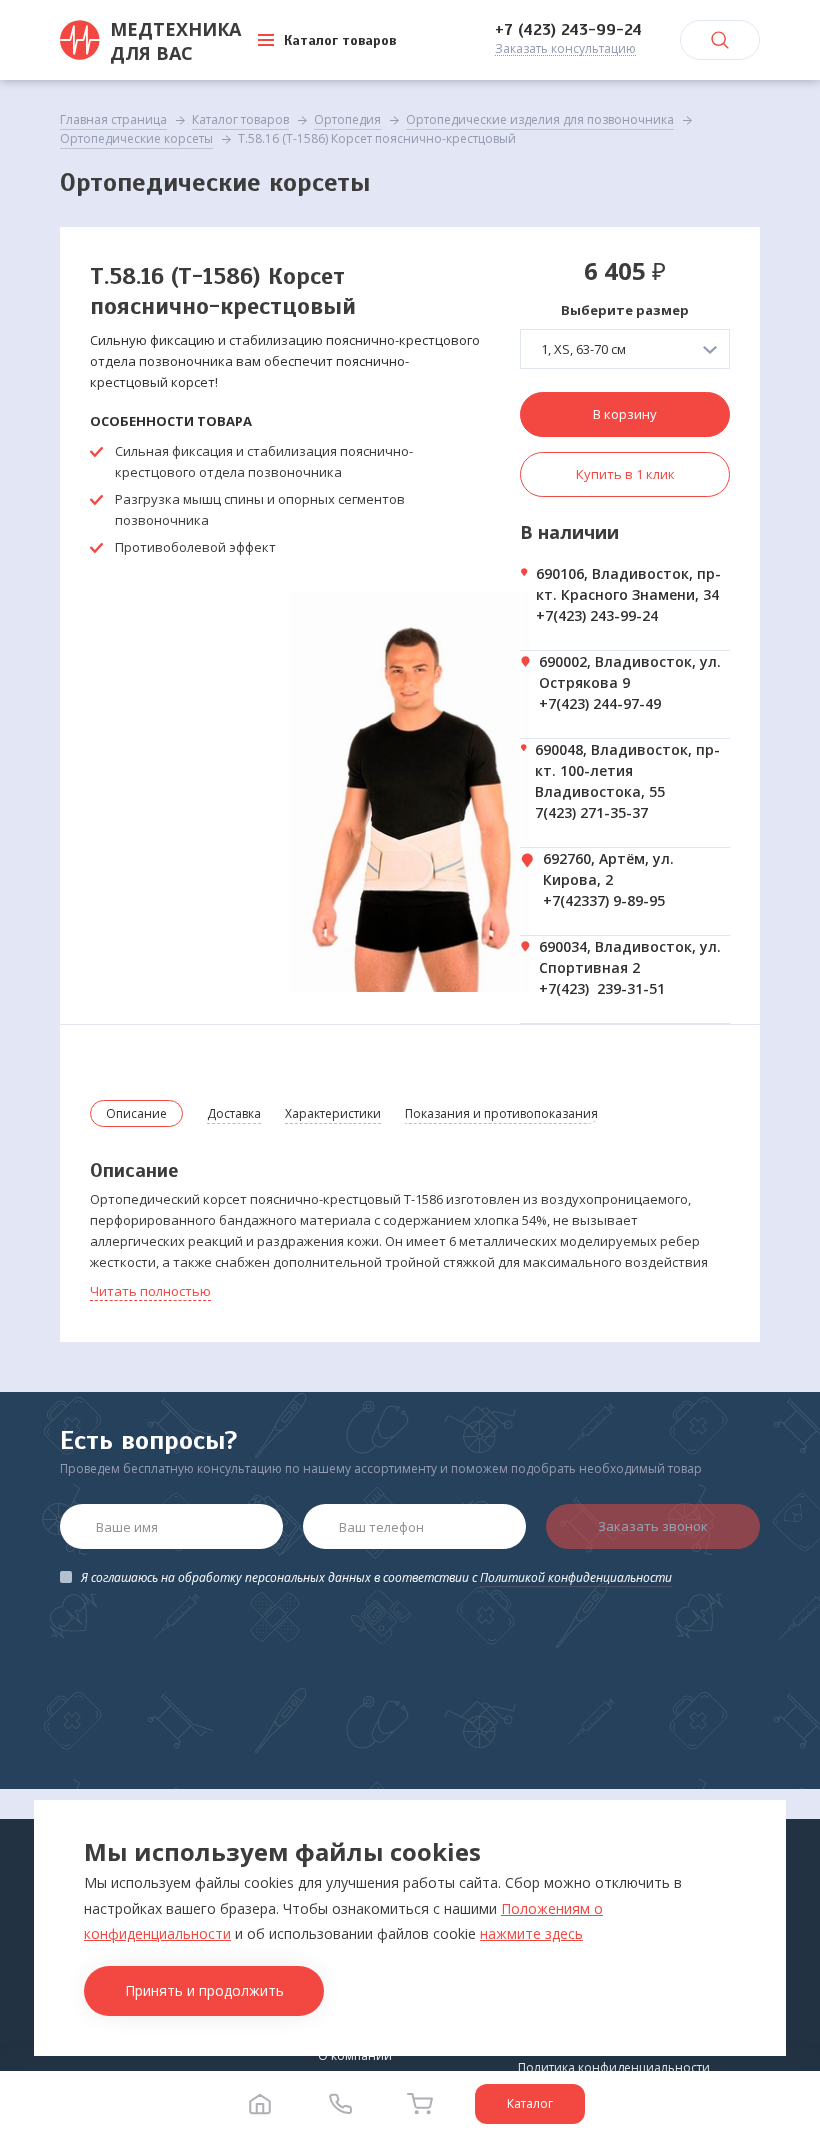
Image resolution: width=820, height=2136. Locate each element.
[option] (410, 792)
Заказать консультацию (565, 49)
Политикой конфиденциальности (576, 1577)
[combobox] (625, 349)
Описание (136, 1113)
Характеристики (333, 1113)
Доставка (234, 1113)
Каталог (530, 2103)
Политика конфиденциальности (614, 2067)
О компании (355, 2055)
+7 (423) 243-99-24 (568, 30)
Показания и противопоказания (501, 1113)
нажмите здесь (531, 1933)
